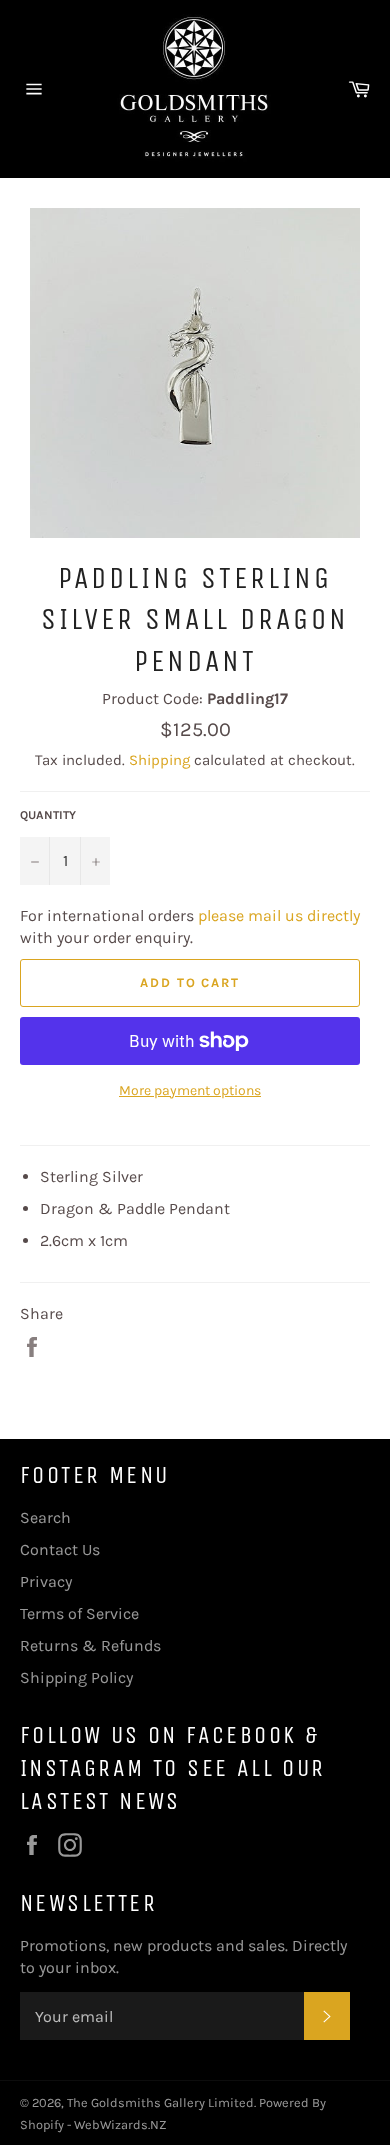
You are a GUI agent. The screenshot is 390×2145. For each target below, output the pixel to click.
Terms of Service (79, 1613)
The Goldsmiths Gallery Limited (160, 2102)
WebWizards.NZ (120, 2124)
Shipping (159, 760)
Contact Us (60, 1549)
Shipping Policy (76, 1677)
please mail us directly (279, 915)
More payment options (190, 1090)
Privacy (46, 1581)
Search (45, 1517)
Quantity (48, 815)
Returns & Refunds (90, 1645)
